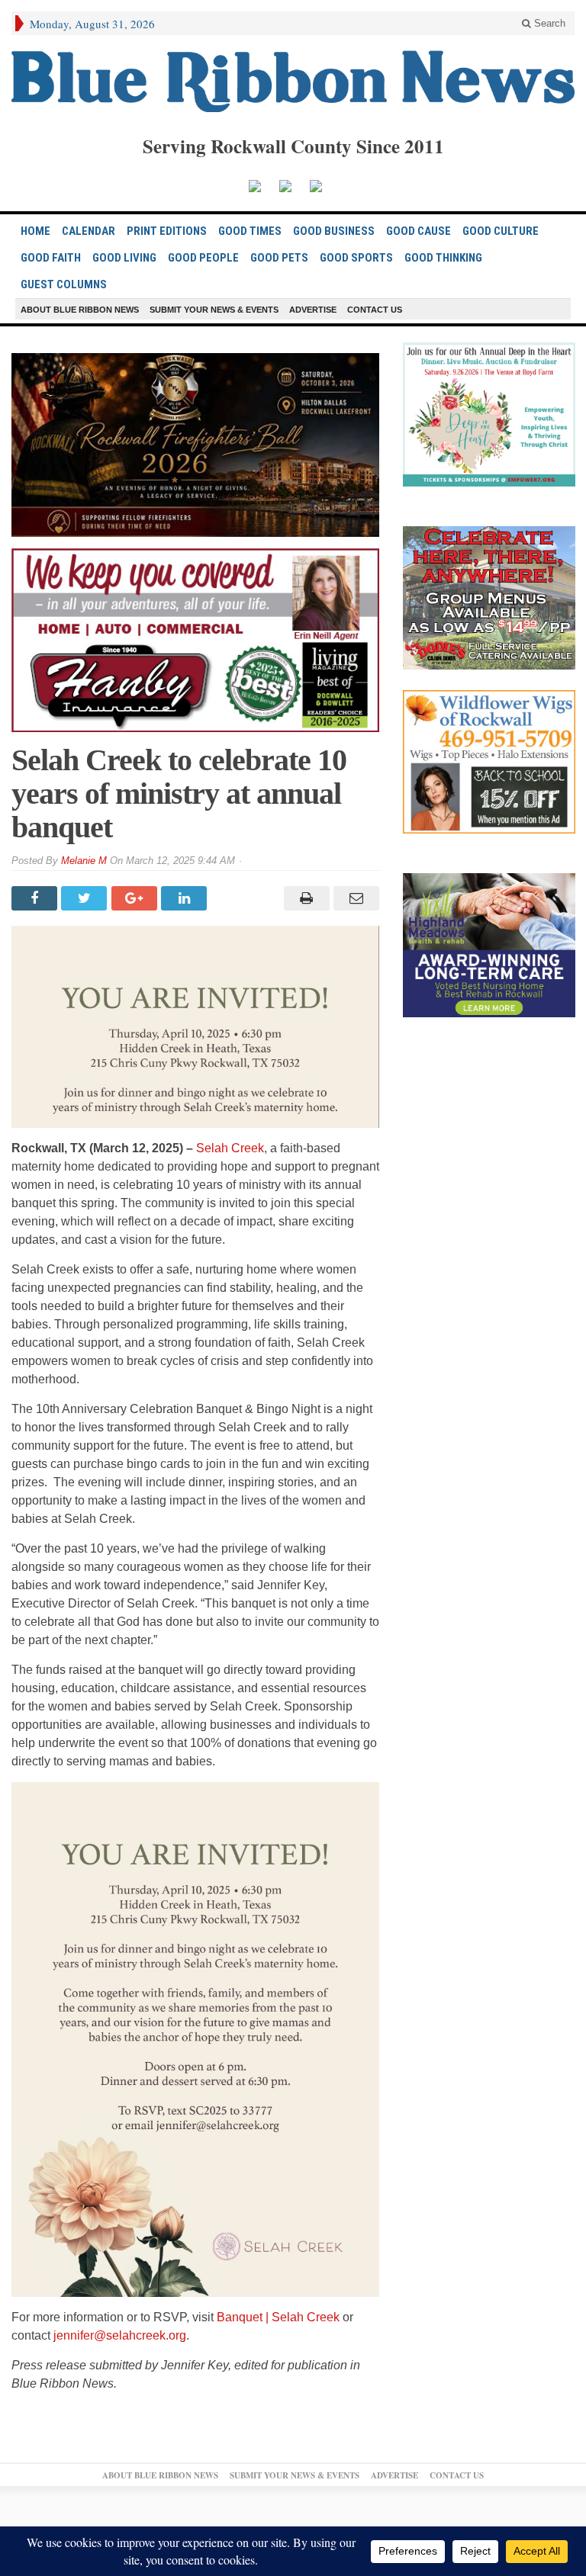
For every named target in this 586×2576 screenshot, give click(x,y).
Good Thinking (443, 258)
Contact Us (375, 310)
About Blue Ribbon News (80, 310)
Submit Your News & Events (214, 310)
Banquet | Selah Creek (278, 2317)
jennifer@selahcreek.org (120, 2335)
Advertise (313, 310)
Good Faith (51, 258)
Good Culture (501, 231)
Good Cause (419, 231)
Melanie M (84, 861)
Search (548, 23)
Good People (203, 258)
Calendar (89, 231)
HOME (35, 231)
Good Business (334, 231)
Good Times (250, 231)
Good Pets (279, 258)
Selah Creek (230, 1148)
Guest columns (64, 284)
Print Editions (167, 231)
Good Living (124, 258)
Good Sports (356, 258)
